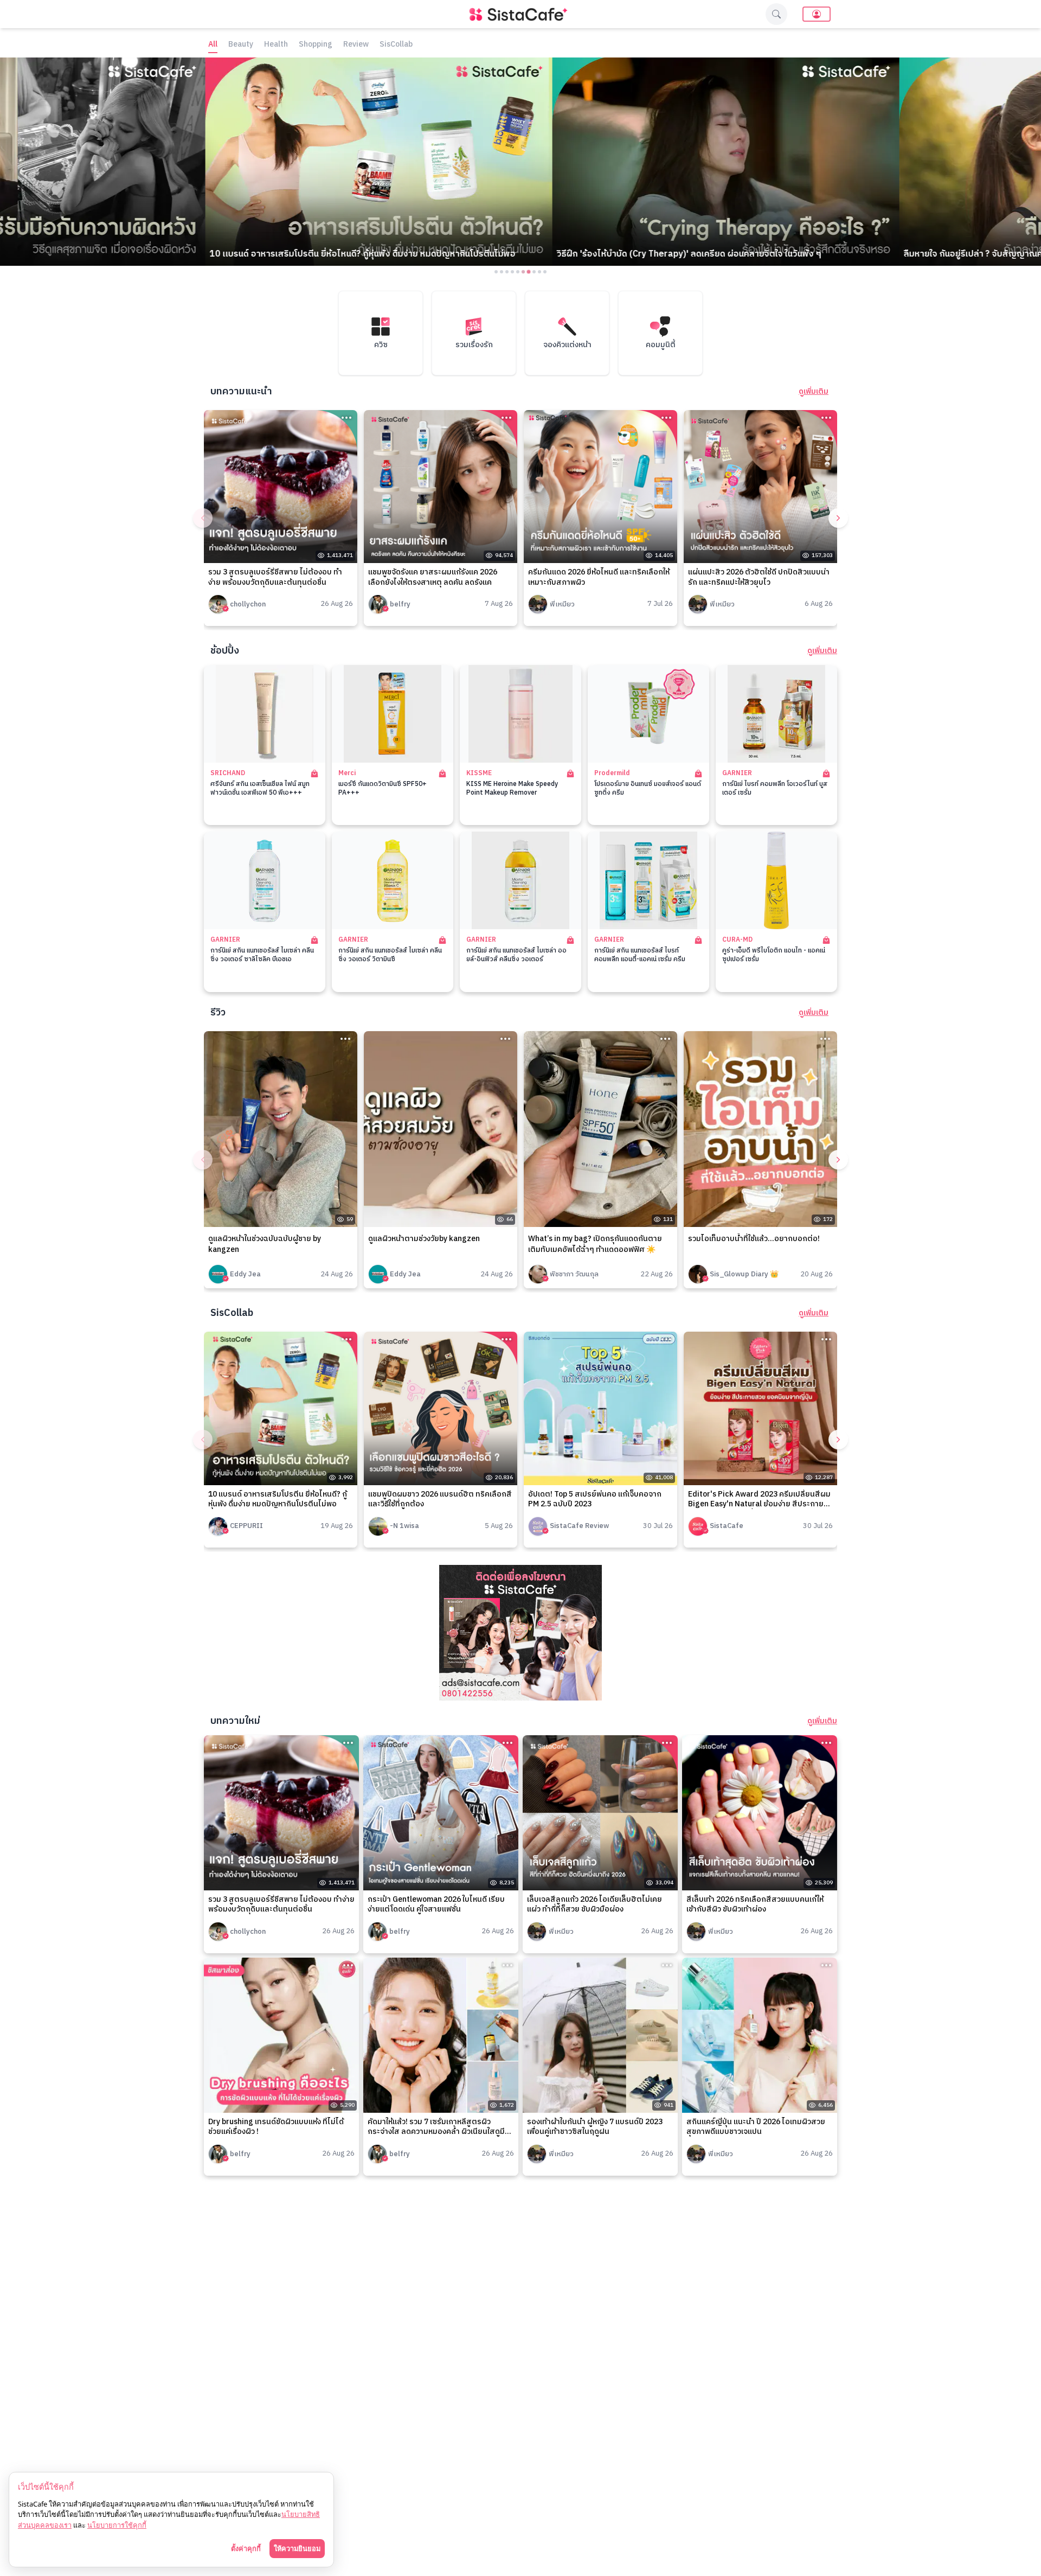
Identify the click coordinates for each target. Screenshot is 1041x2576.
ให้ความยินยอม (297, 2548)
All (213, 45)
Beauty (241, 45)
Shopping (316, 45)
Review (356, 45)
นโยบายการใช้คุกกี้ (117, 2525)
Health (276, 45)
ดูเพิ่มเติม (814, 392)
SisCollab (396, 45)
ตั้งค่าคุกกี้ (246, 2548)
